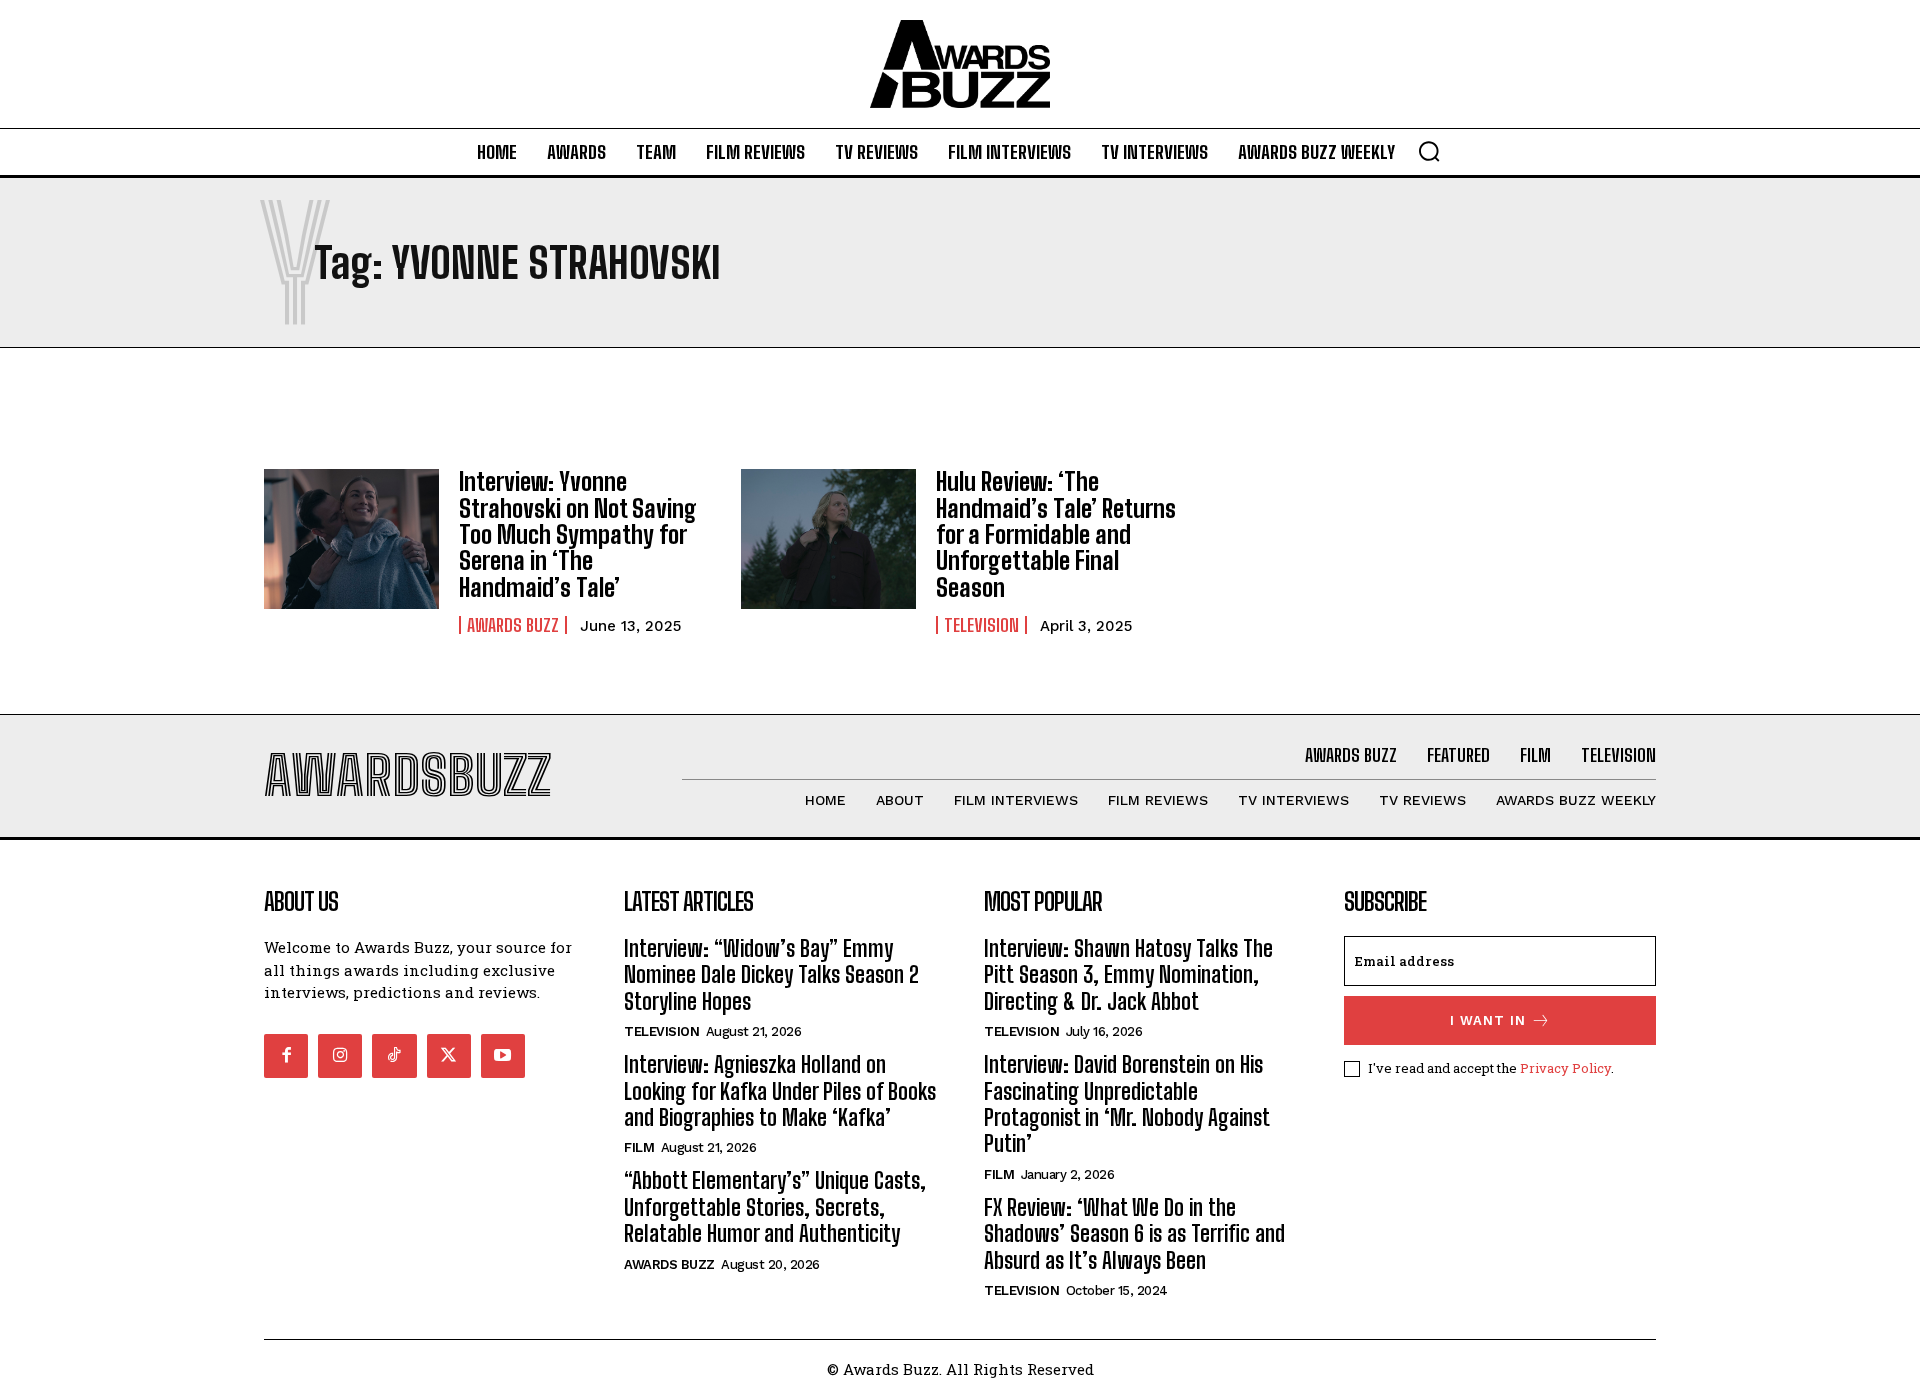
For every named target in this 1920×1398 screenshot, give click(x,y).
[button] (1429, 151)
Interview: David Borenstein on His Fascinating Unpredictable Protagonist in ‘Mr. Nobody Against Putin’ (1127, 1104)
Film (639, 1147)
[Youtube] (503, 1056)
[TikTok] (394, 1056)
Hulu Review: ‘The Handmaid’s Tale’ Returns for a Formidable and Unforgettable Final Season (1056, 534)
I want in (1488, 1020)
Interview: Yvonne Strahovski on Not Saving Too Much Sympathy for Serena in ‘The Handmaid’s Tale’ (578, 534)
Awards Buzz (513, 625)
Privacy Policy (1565, 1068)
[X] (449, 1056)
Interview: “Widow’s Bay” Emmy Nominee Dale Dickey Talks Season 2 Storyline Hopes (771, 975)
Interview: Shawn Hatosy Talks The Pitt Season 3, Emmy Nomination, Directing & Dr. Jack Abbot (1128, 975)
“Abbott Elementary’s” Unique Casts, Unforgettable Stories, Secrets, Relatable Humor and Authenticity (775, 1207)
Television (981, 625)
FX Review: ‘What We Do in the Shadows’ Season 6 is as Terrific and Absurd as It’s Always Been (1134, 1234)
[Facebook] (286, 1056)
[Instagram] (340, 1056)
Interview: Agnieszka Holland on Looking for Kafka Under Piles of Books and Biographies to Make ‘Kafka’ (780, 1091)
